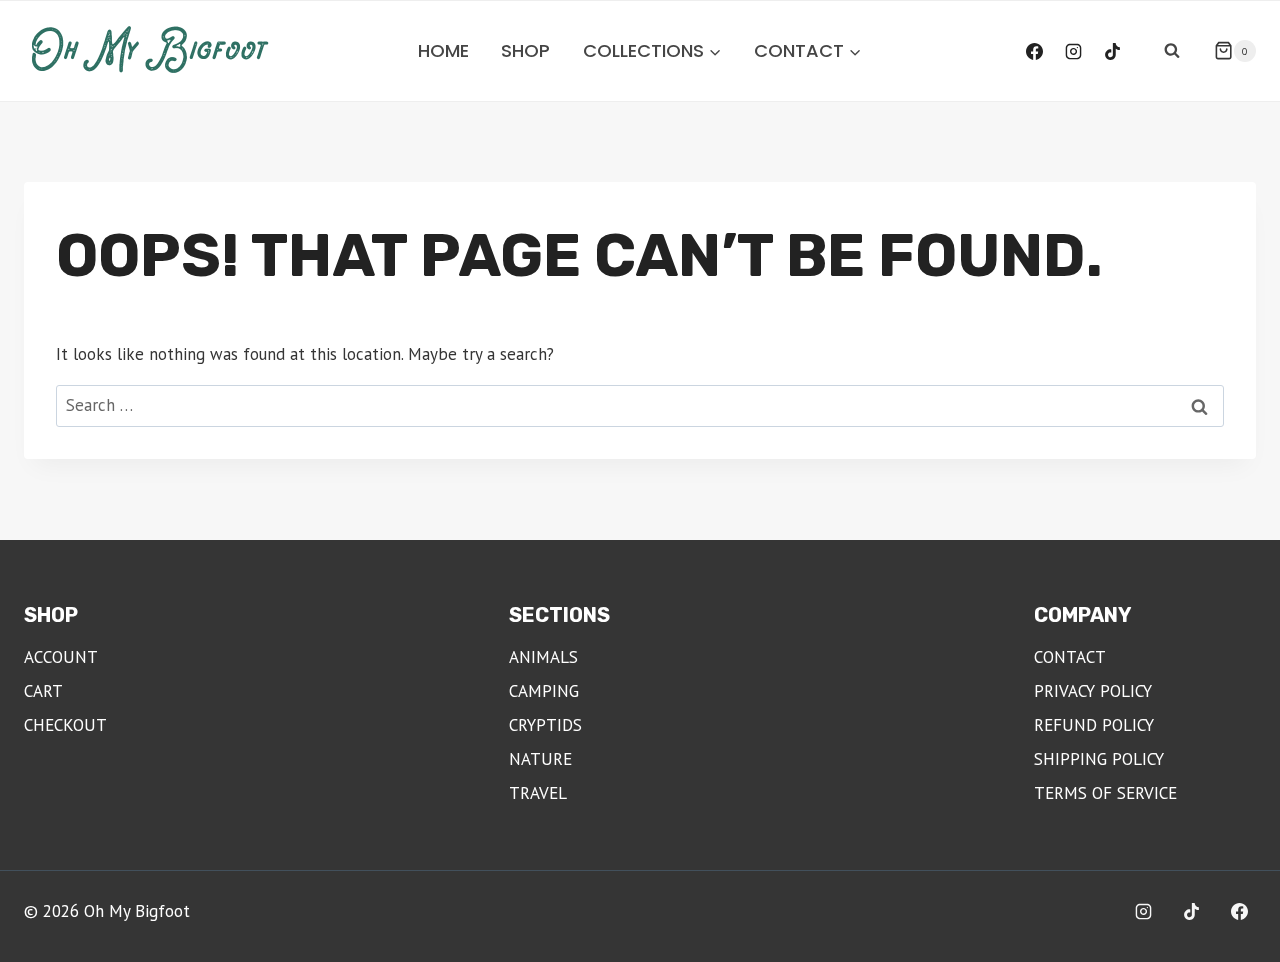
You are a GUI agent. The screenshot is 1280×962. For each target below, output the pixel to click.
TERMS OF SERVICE (1105, 793)
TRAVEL (538, 793)
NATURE (540, 759)
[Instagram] (1074, 51)
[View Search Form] (1172, 51)
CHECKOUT (65, 725)
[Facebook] (1035, 51)
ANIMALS (543, 657)
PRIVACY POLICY (1093, 691)
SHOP (525, 50)
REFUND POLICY (1094, 725)
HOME (443, 50)
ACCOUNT (61, 657)
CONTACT (1070, 657)
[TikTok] (1113, 51)
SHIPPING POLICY (1099, 759)
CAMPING (544, 691)
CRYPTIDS (545, 725)
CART (43, 691)
